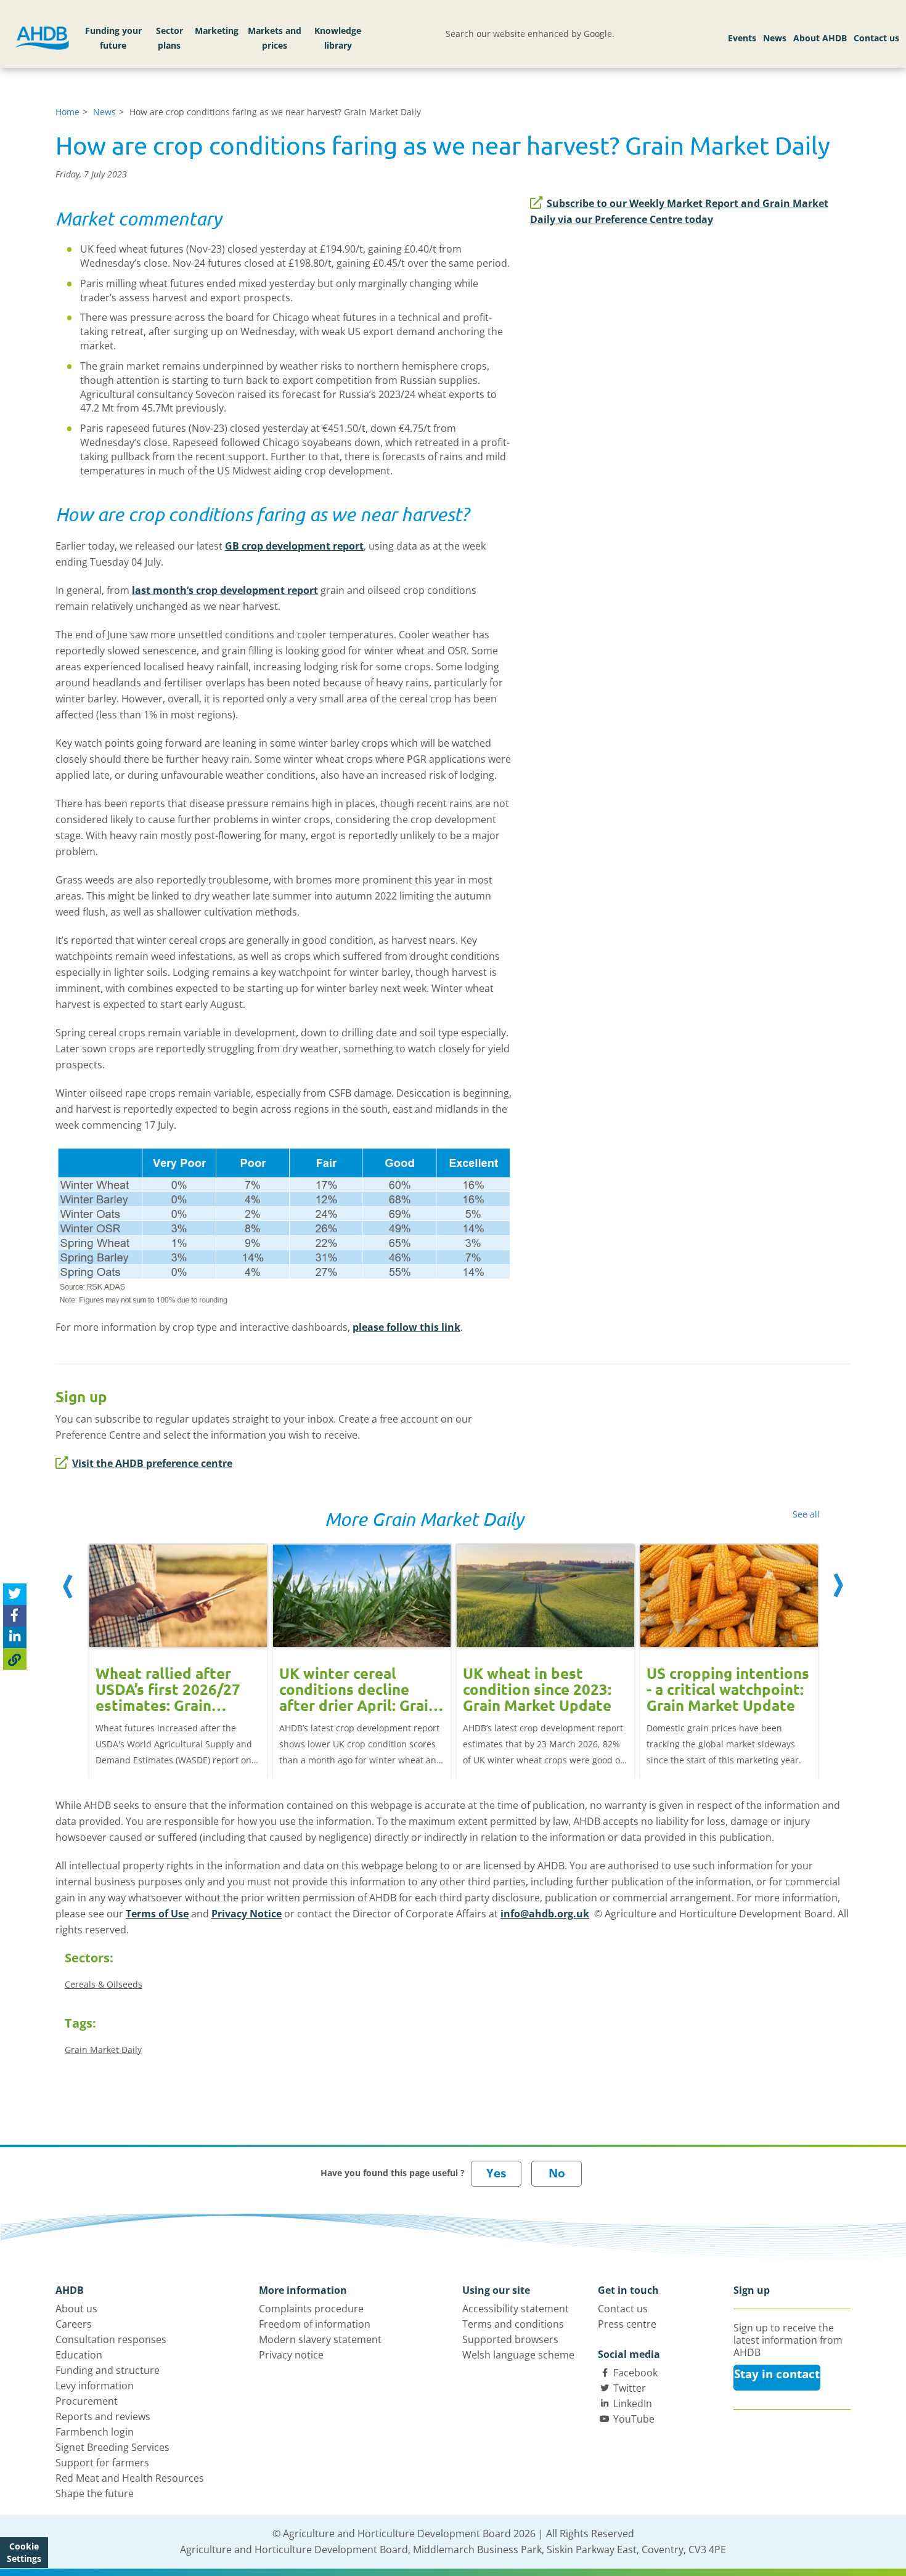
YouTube (634, 2419)
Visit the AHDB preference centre (152, 1463)
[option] (178, 1648)
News (775, 38)
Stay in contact (777, 2374)
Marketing (217, 30)
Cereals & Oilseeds (104, 1984)
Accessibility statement (516, 2309)
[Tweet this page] (15, 1594)
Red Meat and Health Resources (130, 2478)
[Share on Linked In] (15, 1637)
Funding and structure (108, 2370)
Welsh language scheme (518, 2355)
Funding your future (113, 38)
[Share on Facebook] (15, 1616)
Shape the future (95, 2493)
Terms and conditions (513, 2324)
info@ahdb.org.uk (545, 1914)
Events (742, 38)
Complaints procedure (311, 2309)
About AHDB (820, 38)
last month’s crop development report (225, 590)
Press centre (627, 2324)
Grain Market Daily (103, 2050)
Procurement (87, 2401)
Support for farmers (102, 2463)
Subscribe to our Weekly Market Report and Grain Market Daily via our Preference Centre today (679, 211)
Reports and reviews (103, 2416)
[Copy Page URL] (15, 1659)
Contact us (876, 38)
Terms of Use (157, 1914)
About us (76, 2309)
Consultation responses (111, 2339)
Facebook (635, 2373)
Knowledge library (338, 38)
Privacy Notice (247, 1914)
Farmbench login (95, 2432)
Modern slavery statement (320, 2339)
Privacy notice (291, 2355)
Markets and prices (275, 38)
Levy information (95, 2386)
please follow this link (406, 1327)
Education (79, 2355)
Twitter (630, 2388)
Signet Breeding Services (112, 2447)
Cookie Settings (24, 2552)
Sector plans (169, 38)
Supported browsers (510, 2339)
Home (67, 112)
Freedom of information (315, 2324)
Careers (74, 2324)
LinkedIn (633, 2403)
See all (806, 1514)
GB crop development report (294, 546)
